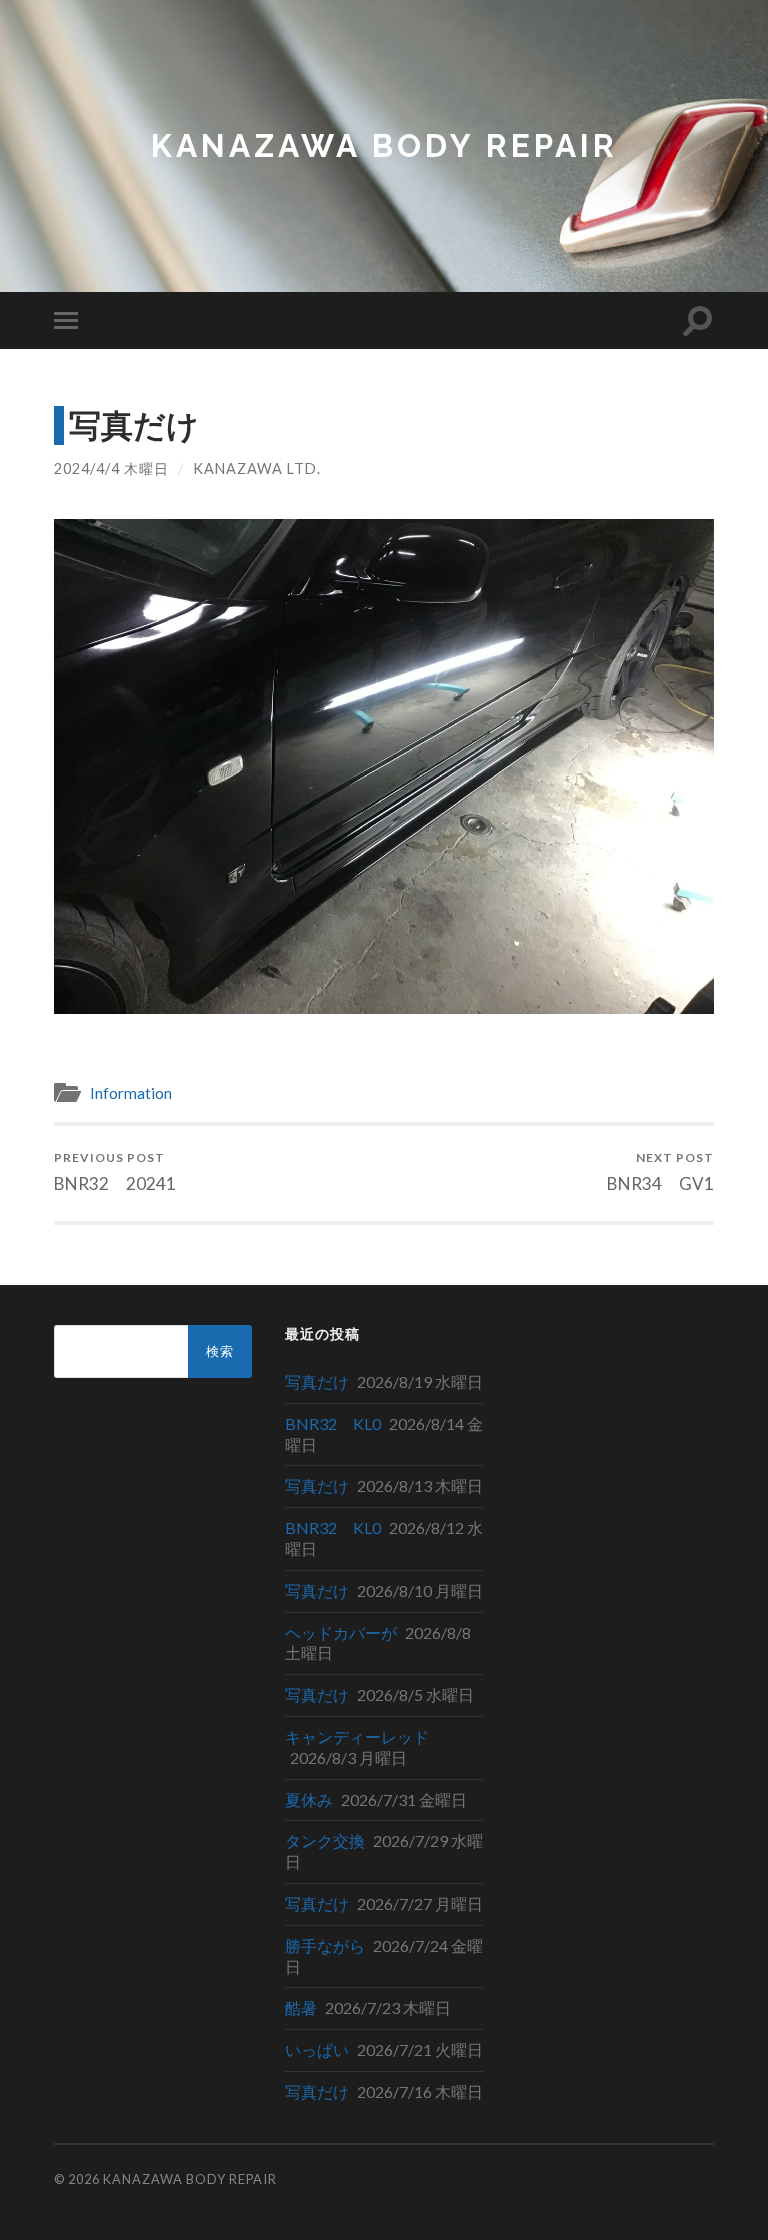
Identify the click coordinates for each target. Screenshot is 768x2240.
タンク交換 (325, 1840)
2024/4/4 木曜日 (111, 468)
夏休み (309, 1799)
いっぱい (317, 2049)
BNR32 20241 (115, 1171)
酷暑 (301, 2007)
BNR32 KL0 (333, 1423)
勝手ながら (325, 1945)
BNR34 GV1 (660, 1171)
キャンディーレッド (357, 1736)
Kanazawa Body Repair (384, 145)
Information (131, 1093)
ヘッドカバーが (341, 1632)
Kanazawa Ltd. (257, 468)
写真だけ (317, 1381)
